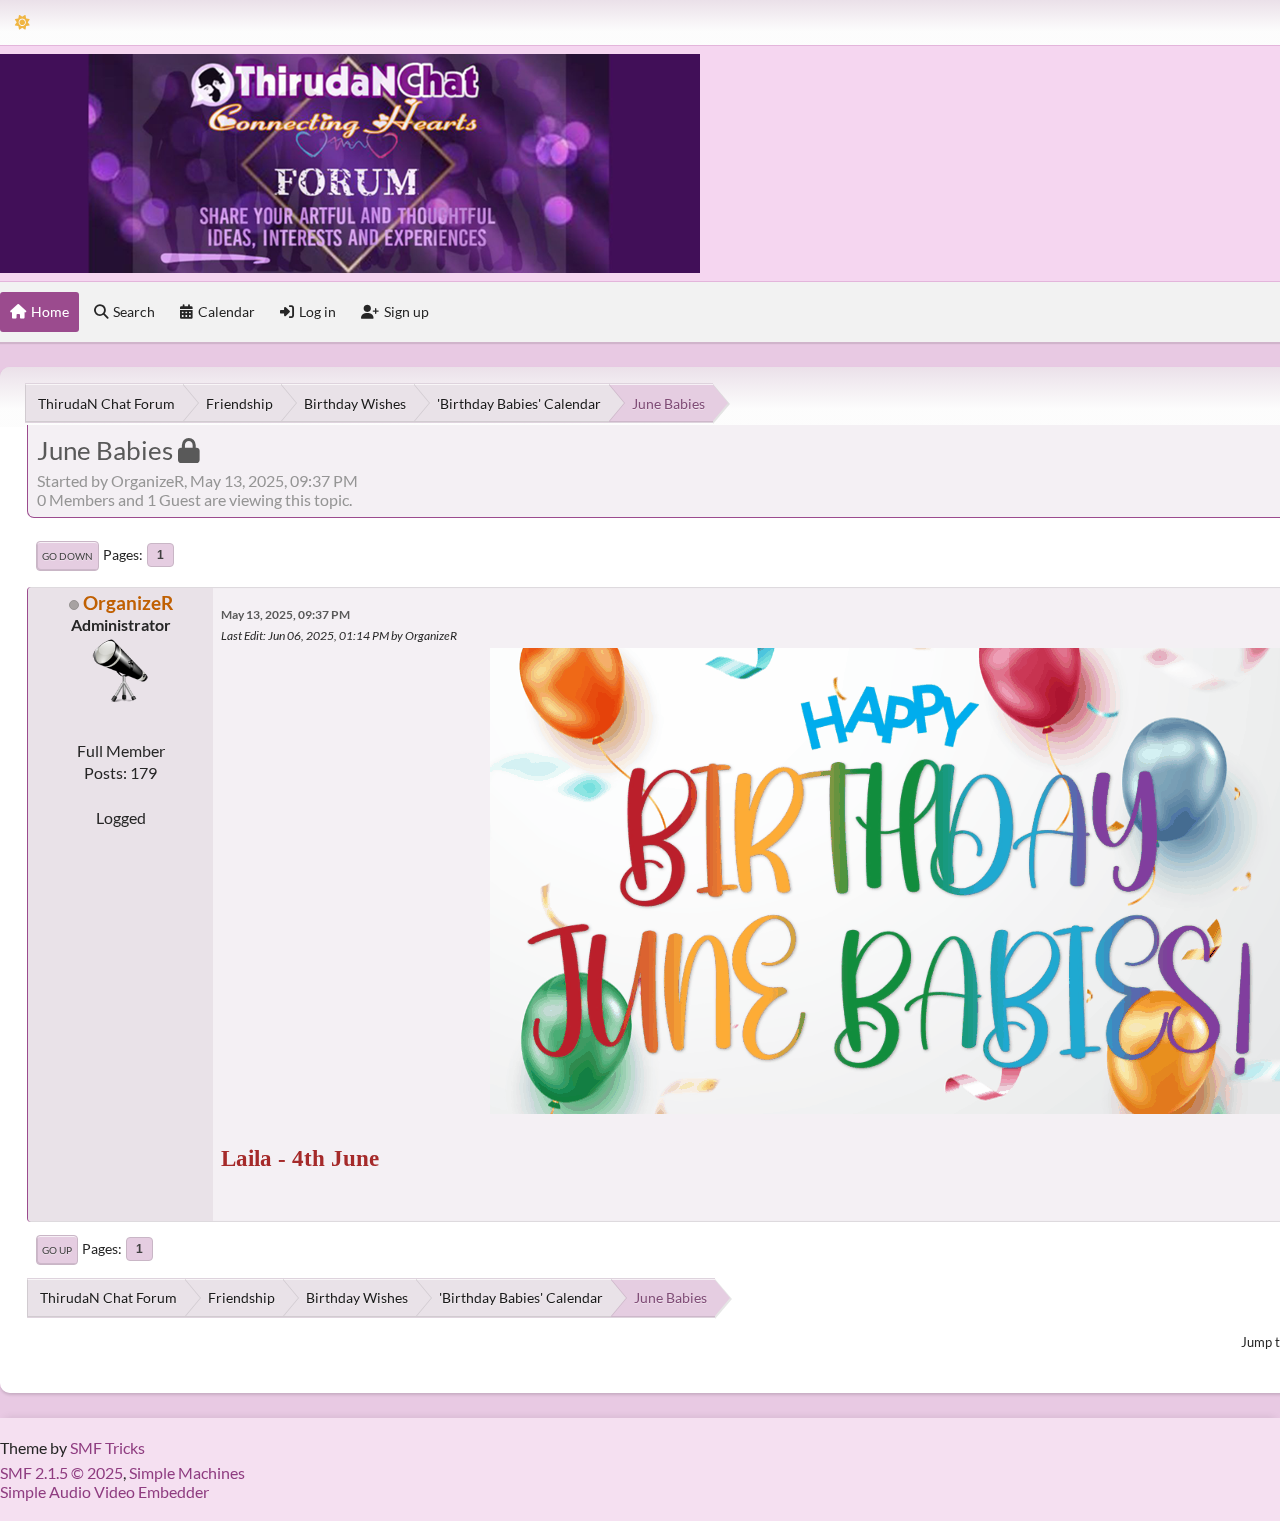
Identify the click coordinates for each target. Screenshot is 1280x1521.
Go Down (67, 556)
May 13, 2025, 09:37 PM (285, 614)
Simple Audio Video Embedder (104, 1491)
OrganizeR (128, 602)
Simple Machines (187, 1472)
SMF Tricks (107, 1447)
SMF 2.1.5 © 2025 (61, 1472)
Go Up (57, 1250)
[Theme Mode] (22, 22)
